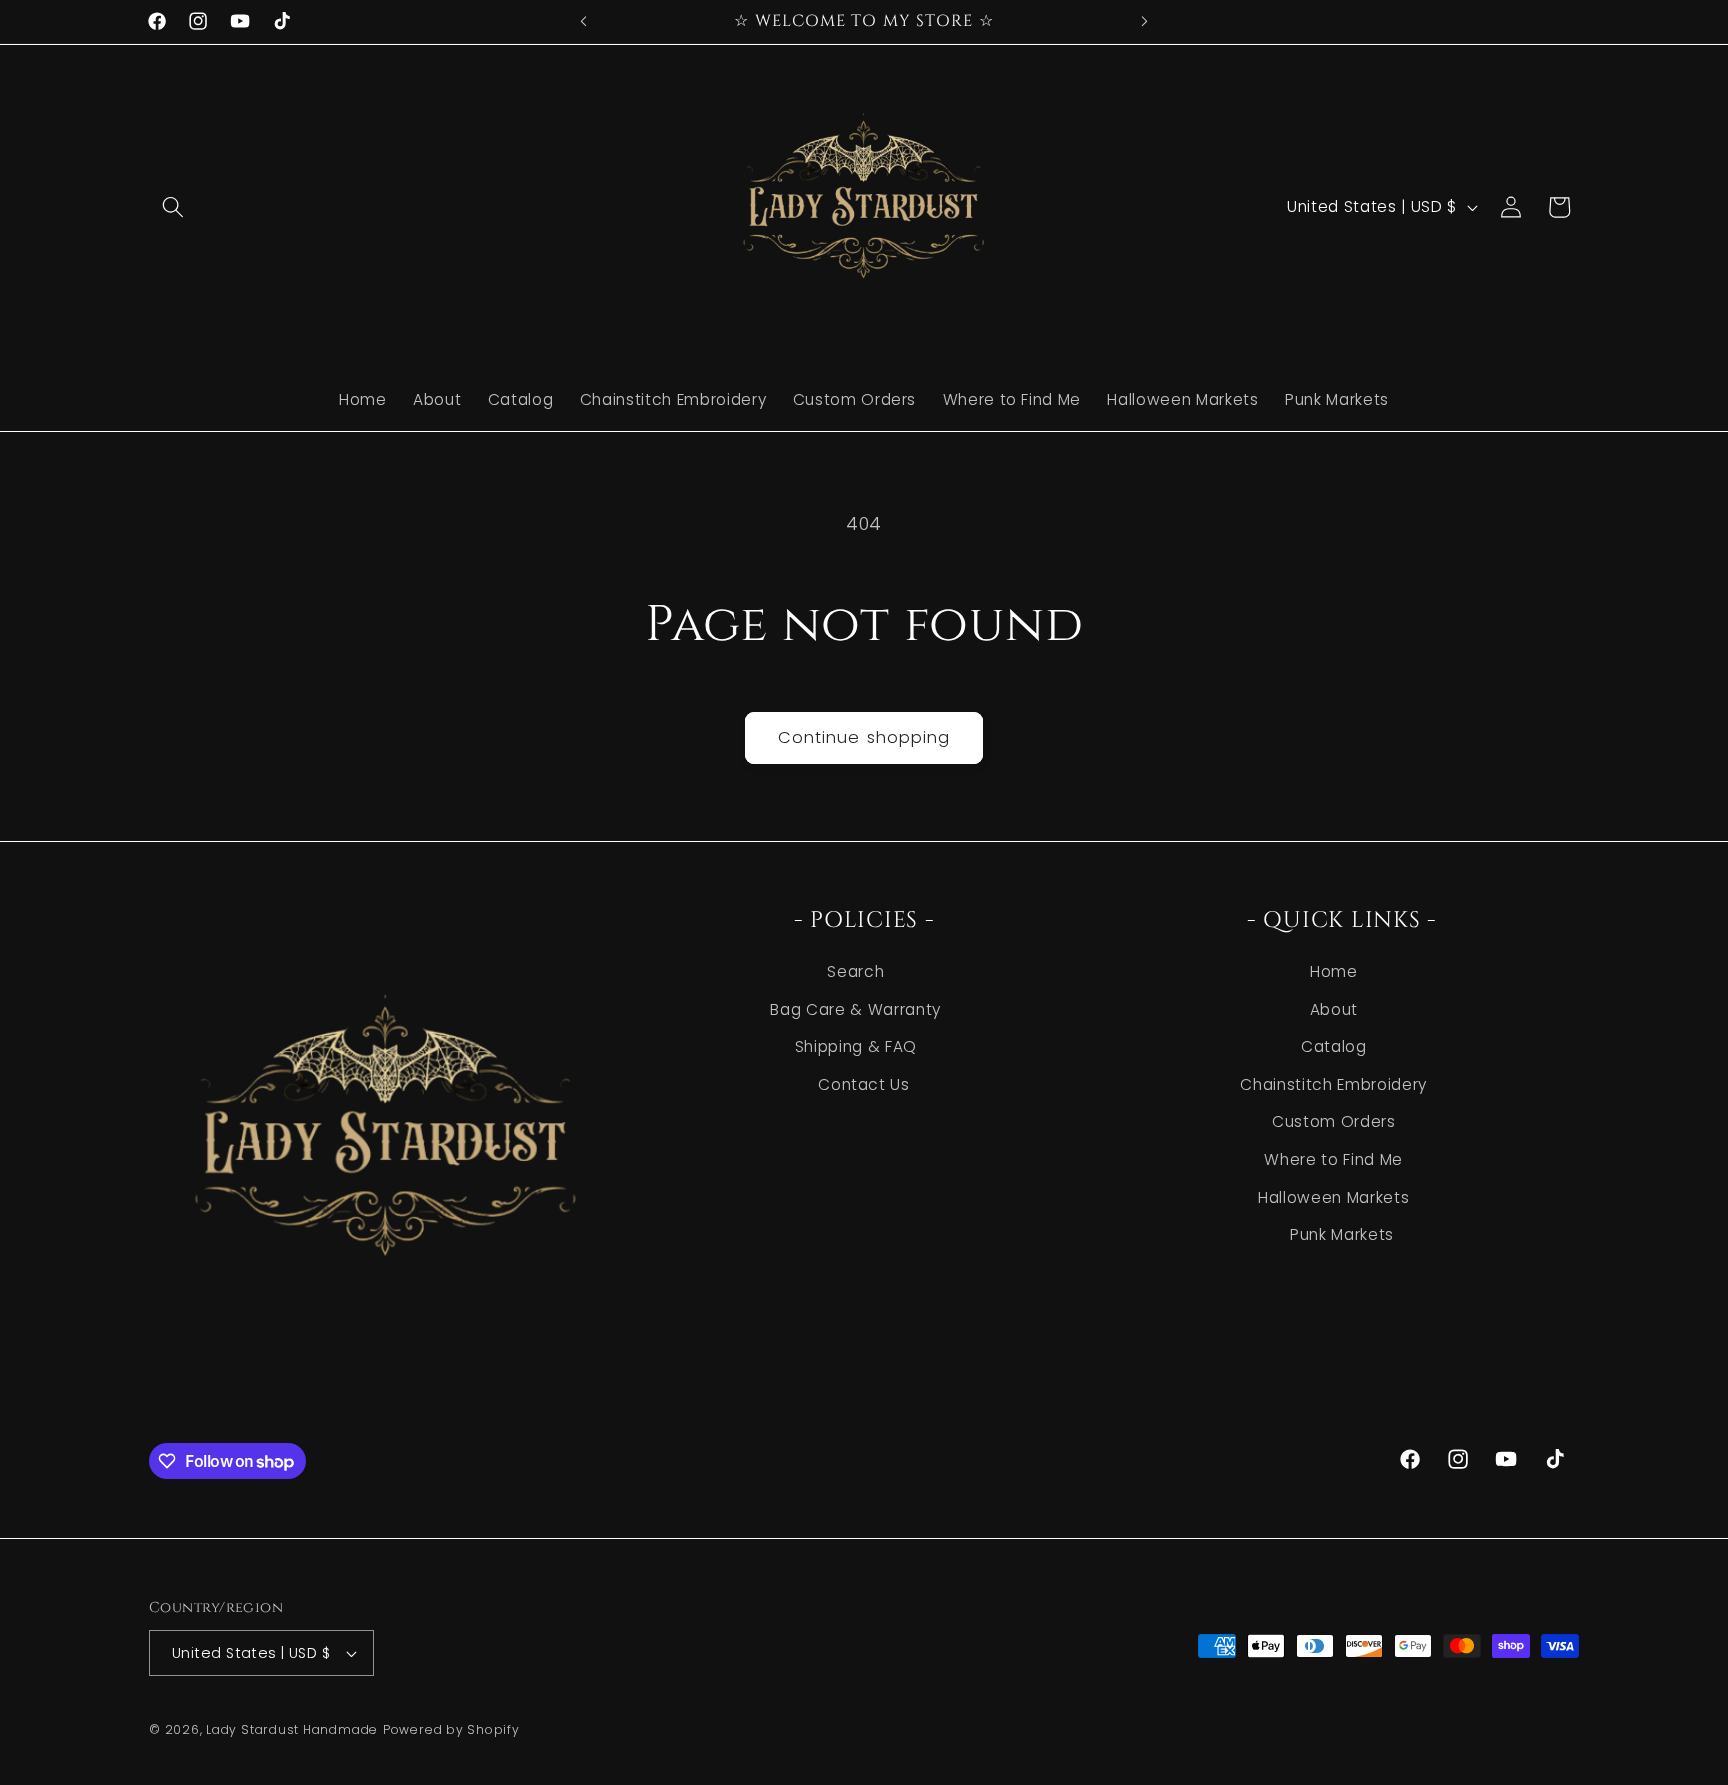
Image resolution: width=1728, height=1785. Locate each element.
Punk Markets (1342, 1235)
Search (855, 971)
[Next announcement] (1145, 21)
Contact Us (864, 1084)
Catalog (1334, 1047)
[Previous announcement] (584, 21)
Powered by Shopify (451, 1729)
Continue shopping (864, 737)
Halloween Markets (1333, 1197)
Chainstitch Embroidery (1333, 1084)
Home (1334, 971)
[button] (173, 207)
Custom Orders (1334, 1122)
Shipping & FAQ (856, 1047)
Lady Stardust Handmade (292, 1729)
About (1334, 1009)
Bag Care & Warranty (855, 1009)
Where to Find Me (1333, 1159)
